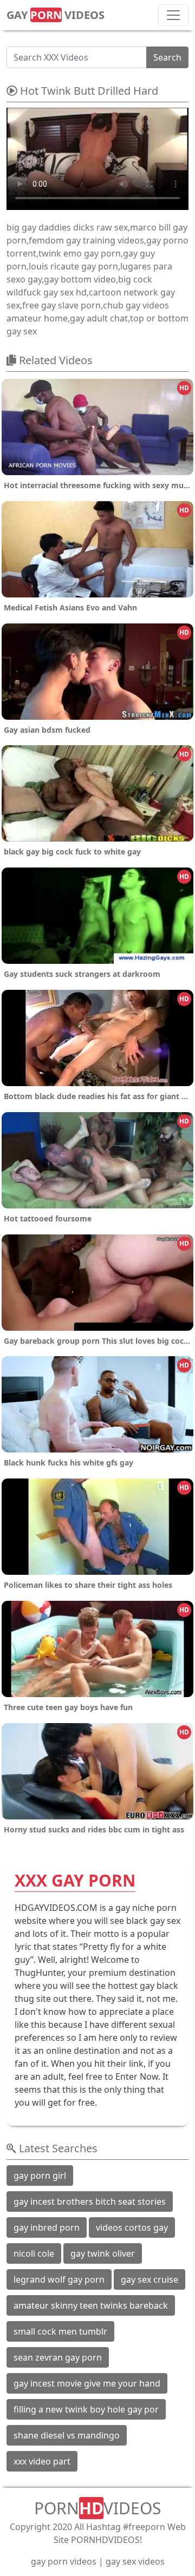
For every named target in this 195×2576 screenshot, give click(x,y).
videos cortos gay (132, 2227)
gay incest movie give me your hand (87, 2383)
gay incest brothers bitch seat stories (90, 2202)
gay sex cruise (149, 2279)
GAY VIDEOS (56, 15)
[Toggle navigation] (173, 15)
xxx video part (42, 2461)
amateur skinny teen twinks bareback (91, 2305)
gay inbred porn (47, 2227)
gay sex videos (135, 2561)
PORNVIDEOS (97, 2508)
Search (167, 57)
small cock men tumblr (60, 2331)
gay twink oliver (103, 2253)
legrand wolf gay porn (59, 2279)
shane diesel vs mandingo (67, 2435)
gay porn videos (64, 2561)
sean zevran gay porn (58, 2357)
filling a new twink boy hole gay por (86, 2409)
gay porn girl (40, 2176)
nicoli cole (34, 2253)
